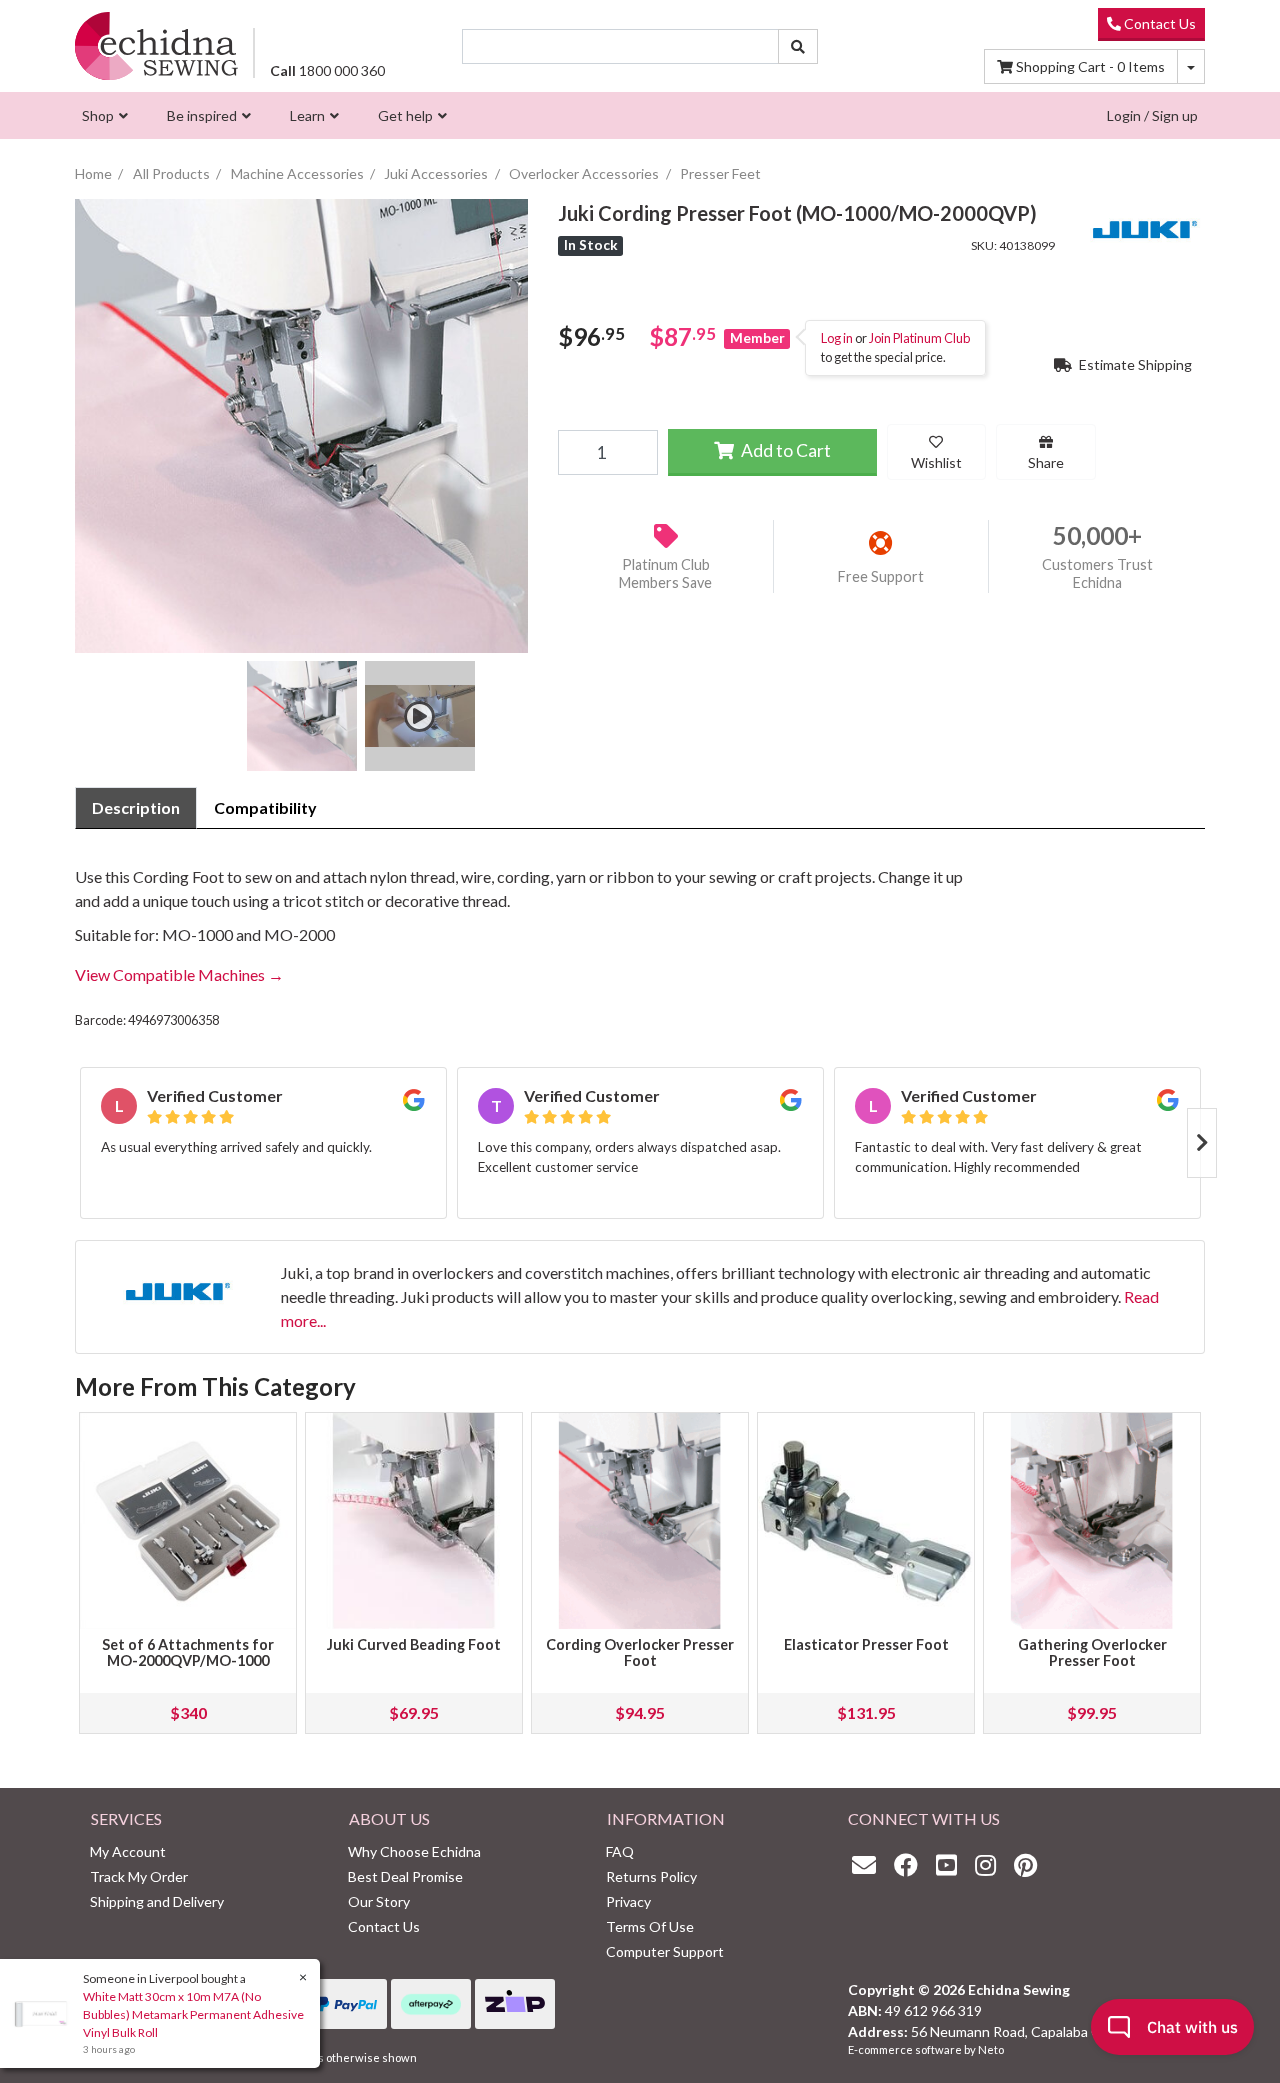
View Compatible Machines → (179, 974)
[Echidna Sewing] (156, 45)
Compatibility (265, 807)
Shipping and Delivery (157, 1901)
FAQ (620, 1851)
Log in (837, 338)
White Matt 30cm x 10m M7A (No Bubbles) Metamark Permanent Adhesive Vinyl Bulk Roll (193, 2014)
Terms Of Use (650, 1926)
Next (1202, 1143)
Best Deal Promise (405, 1876)
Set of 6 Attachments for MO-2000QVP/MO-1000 (188, 1652)
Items (1090, 66)
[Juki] (1145, 226)
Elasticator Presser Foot (866, 1644)
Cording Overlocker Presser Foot (640, 1652)
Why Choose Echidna (414, 1851)
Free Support (881, 576)
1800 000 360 (327, 70)
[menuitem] (102, 115)
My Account (128, 1851)
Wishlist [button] (936, 462)
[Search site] (798, 46)
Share (1046, 462)
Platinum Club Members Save (665, 574)
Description (136, 807)
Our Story (379, 1901)
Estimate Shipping (1134, 364)
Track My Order (139, 1876)
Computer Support (665, 1951)
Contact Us (1158, 23)
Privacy (628, 1901)
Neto (991, 2049)
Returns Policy (651, 1876)
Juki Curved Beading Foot (414, 1644)
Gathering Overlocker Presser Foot (1092, 1652)
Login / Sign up (1152, 115)
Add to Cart (784, 450)
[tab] (136, 808)
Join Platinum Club (919, 338)
